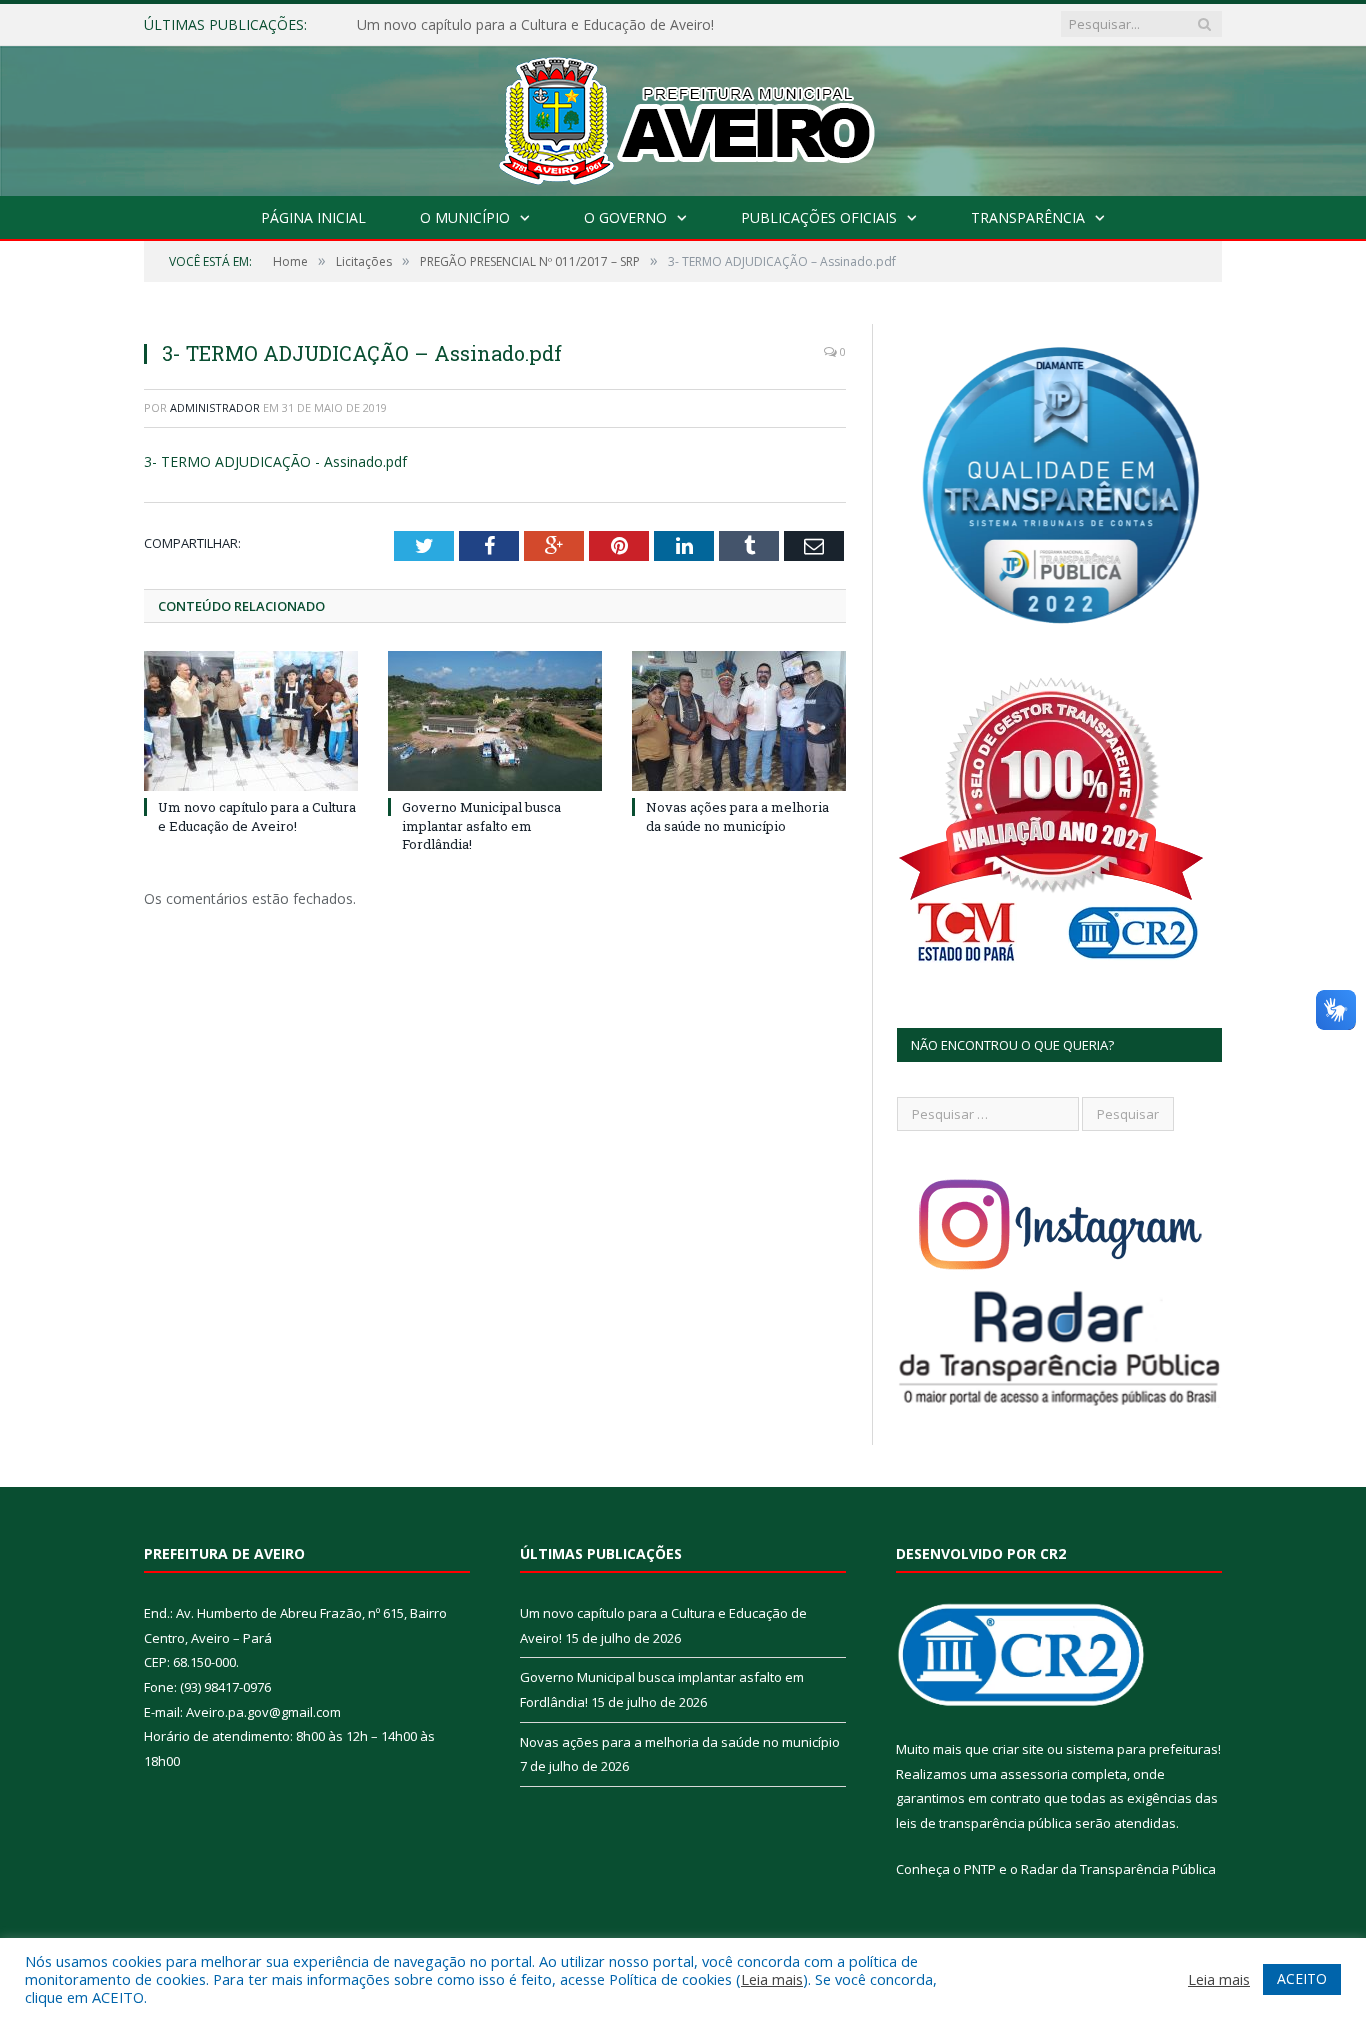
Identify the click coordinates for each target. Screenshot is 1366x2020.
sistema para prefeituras (1142, 1749)
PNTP (980, 1869)
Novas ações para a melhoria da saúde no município (737, 816)
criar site (1018, 1749)
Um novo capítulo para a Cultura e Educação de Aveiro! (257, 816)
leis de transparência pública (984, 1823)
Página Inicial (313, 217)
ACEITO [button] (1302, 1978)
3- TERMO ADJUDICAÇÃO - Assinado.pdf (275, 461)
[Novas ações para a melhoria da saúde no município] (739, 721)
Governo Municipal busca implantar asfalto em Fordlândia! (545, 25)
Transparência (1028, 217)
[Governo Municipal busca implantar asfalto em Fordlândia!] (495, 721)
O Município (465, 217)
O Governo (625, 217)
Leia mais (772, 1979)
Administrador (215, 407)
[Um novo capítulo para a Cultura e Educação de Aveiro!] (251, 721)
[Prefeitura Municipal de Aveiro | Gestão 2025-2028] (683, 116)
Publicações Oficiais (819, 217)
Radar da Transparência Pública (1118, 1869)
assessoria (1034, 1774)
